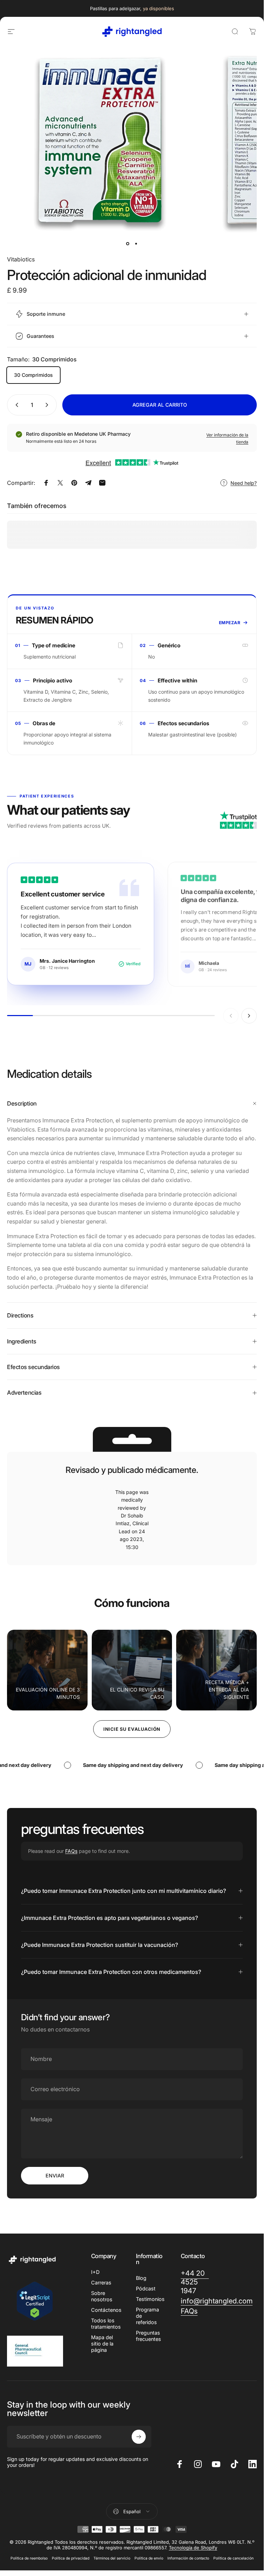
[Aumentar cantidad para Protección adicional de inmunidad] (48, 405)
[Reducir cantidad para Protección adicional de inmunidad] (15, 405)
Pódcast (146, 2288)
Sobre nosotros (102, 2296)
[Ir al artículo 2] (136, 244)
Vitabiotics (21, 259)
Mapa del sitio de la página (102, 2344)
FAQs (71, 1851)
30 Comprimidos (33, 375)
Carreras (101, 2283)
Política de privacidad (71, 2558)
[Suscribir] (139, 2437)
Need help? (244, 483)
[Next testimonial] (249, 1016)
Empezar (230, 623)
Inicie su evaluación (132, 1729)
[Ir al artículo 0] (128, 244)
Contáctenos (106, 2310)
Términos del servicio (112, 2558)
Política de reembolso (29, 2558)
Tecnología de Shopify (193, 2548)
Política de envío (149, 2558)
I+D (95, 2272)
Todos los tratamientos (106, 2324)
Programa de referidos (147, 2316)
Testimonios (150, 2299)
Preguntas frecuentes (149, 2336)
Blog (141, 2278)
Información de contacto (188, 2558)
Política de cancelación (233, 2558)
